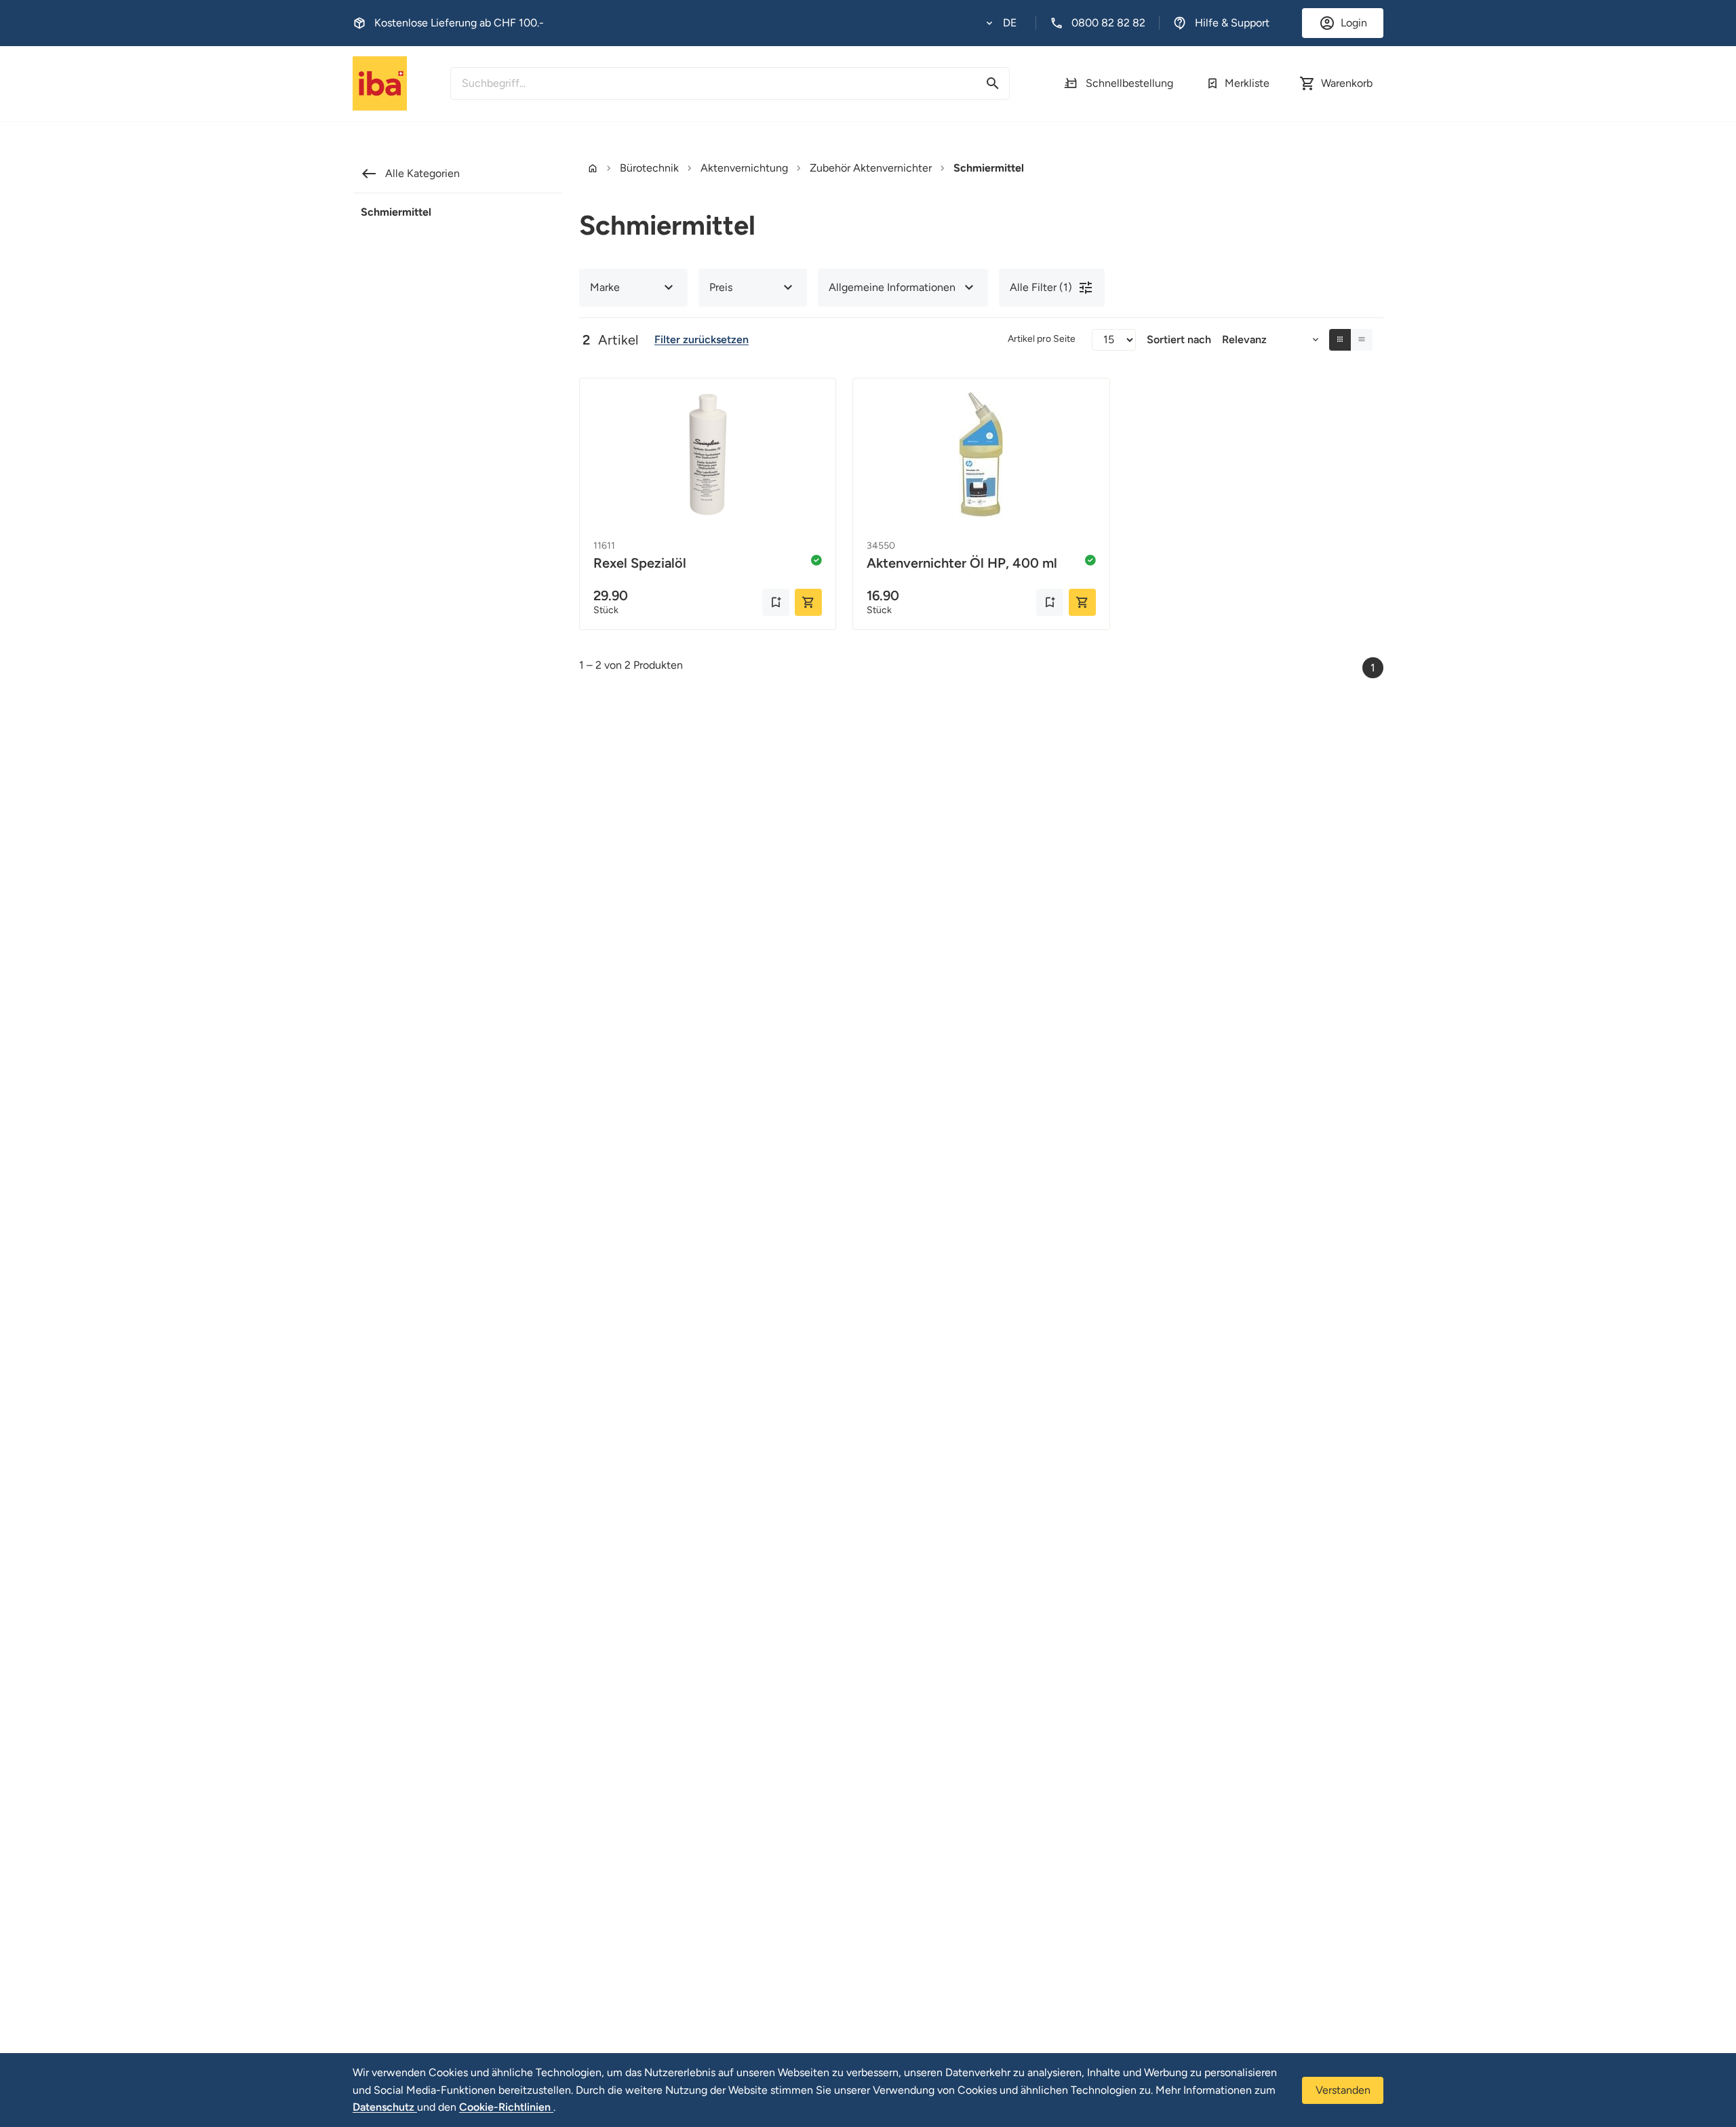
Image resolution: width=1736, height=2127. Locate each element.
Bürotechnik (649, 168)
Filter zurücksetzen (702, 339)
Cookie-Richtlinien (506, 2107)
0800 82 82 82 (1108, 23)
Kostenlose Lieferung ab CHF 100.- (459, 23)
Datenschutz (385, 2107)
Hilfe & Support (1232, 23)
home (593, 168)
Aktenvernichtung (744, 168)
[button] (1002, 23)
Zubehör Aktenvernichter (871, 168)
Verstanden (1343, 2090)
